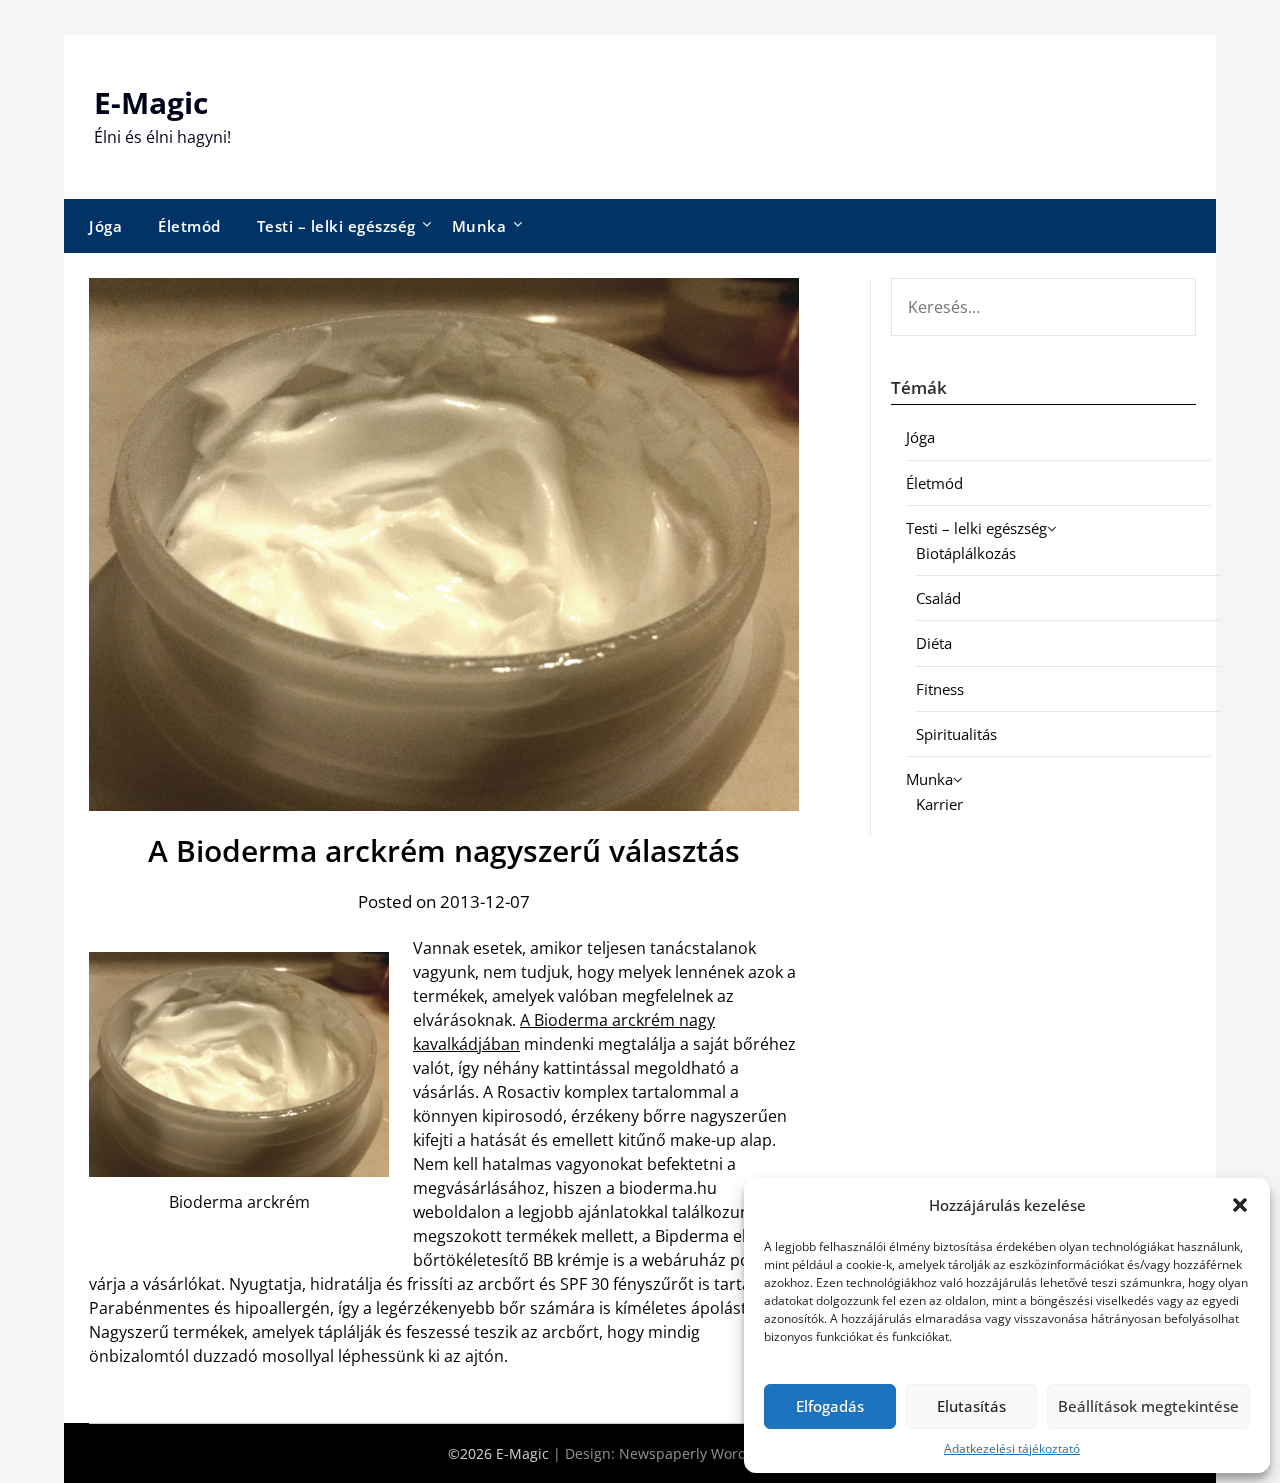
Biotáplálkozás (966, 553)
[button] (1240, 1205)
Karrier (939, 804)
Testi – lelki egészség (336, 226)
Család (938, 598)
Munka (479, 226)
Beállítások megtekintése (1148, 1406)
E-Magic (151, 102)
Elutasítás (971, 1406)
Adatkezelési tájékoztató (1012, 1448)
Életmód (189, 226)
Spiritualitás (956, 734)
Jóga (105, 226)
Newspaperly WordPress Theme (726, 1453)
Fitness (940, 689)
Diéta (934, 643)
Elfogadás (830, 1406)
